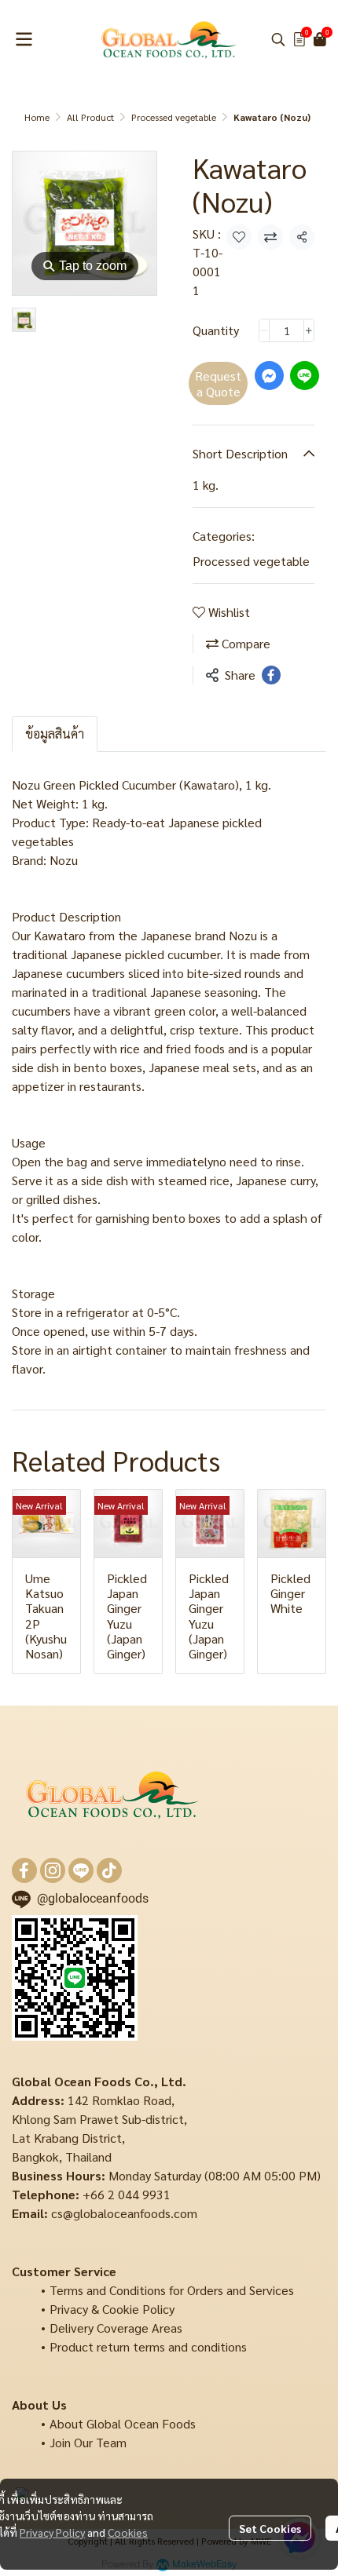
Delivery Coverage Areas (116, 2328)
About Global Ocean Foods (123, 2423)
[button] (278, 39)
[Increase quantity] (309, 330)
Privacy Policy (52, 2532)
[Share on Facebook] (271, 675)
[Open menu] (24, 39)
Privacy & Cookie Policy (112, 2309)
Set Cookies (270, 2528)
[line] (81, 1870)
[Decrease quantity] (264, 330)
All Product (90, 117)
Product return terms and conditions (148, 2346)
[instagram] (53, 1870)
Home (37, 117)
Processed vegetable (174, 117)
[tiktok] (109, 1870)
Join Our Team (88, 2442)
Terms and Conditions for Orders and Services (172, 2290)
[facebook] (24, 1870)
